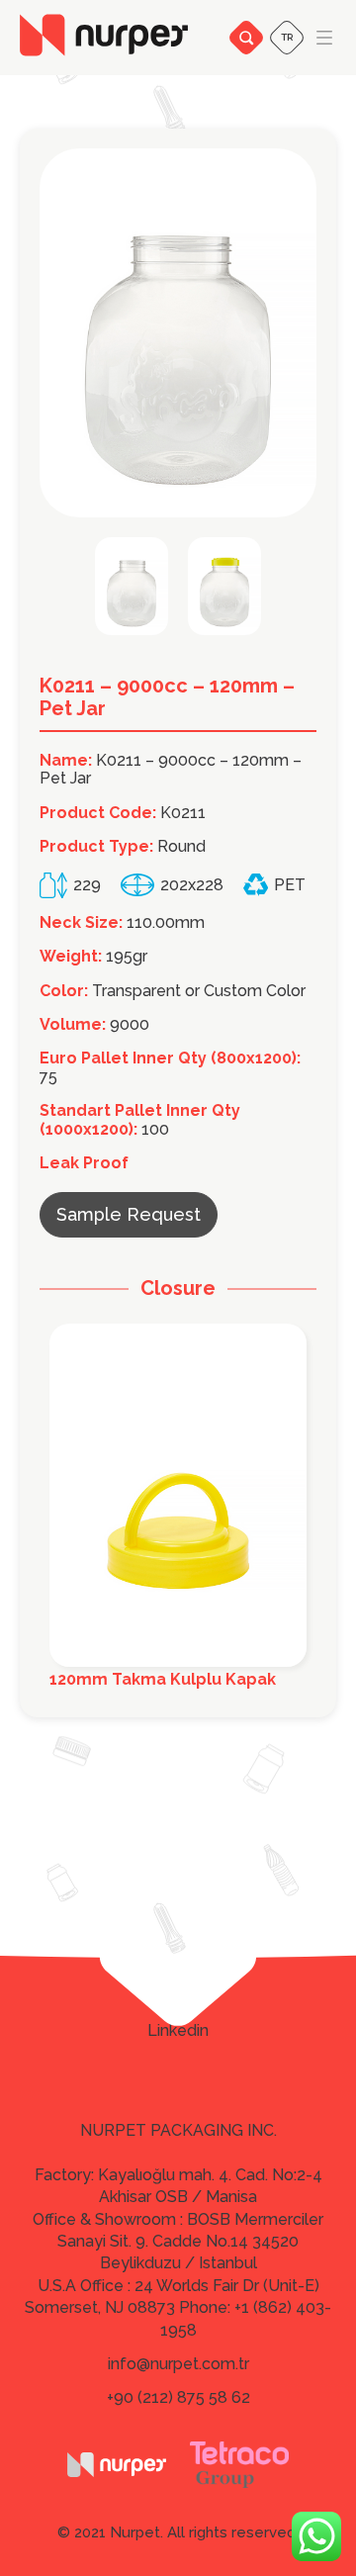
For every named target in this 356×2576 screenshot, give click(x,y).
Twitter (178, 2002)
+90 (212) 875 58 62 (178, 2397)
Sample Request (129, 1214)
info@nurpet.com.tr (178, 2364)
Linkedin (178, 2031)
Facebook (178, 1975)
